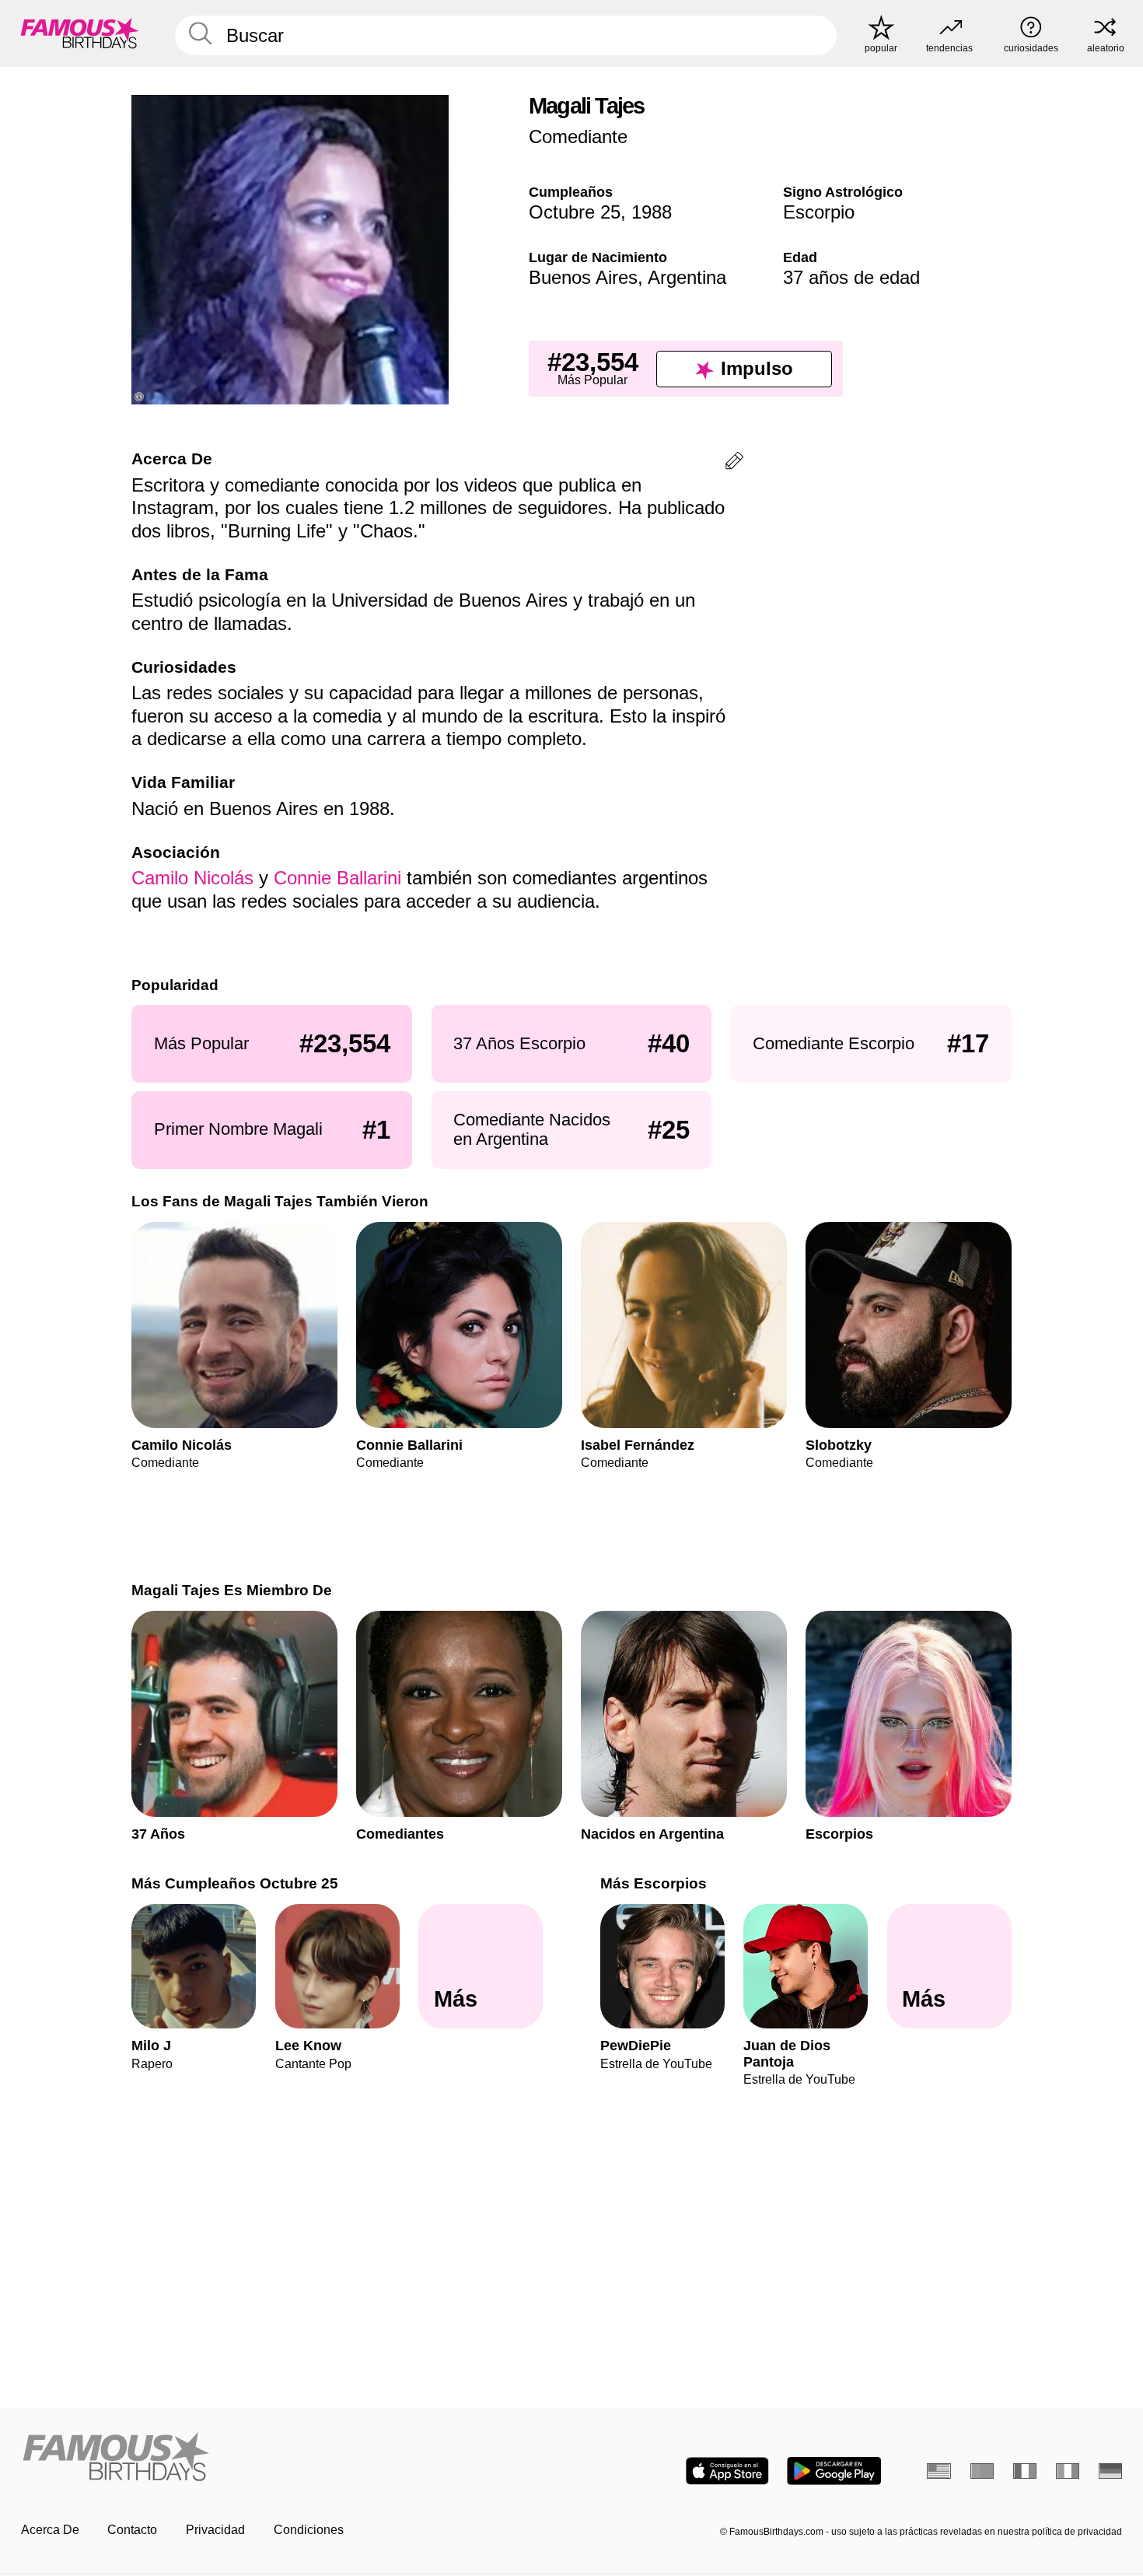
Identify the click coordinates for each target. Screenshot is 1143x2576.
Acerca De (50, 2530)
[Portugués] (982, 2471)
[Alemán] (1111, 2471)
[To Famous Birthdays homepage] (80, 33)
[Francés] (1025, 2471)
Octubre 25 (575, 212)
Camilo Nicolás (192, 878)
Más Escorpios (654, 1883)
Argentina (687, 277)
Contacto (132, 2530)
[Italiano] (1068, 2471)
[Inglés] (939, 2471)
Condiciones (309, 2530)
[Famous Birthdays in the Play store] (834, 2471)
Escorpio (819, 212)
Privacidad (215, 2530)
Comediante (578, 136)
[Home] (292, 2458)
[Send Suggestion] (734, 463)
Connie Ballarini (337, 878)
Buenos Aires (583, 277)
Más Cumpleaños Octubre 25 (235, 1883)
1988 (652, 212)
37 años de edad (851, 277)
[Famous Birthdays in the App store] (727, 2471)
